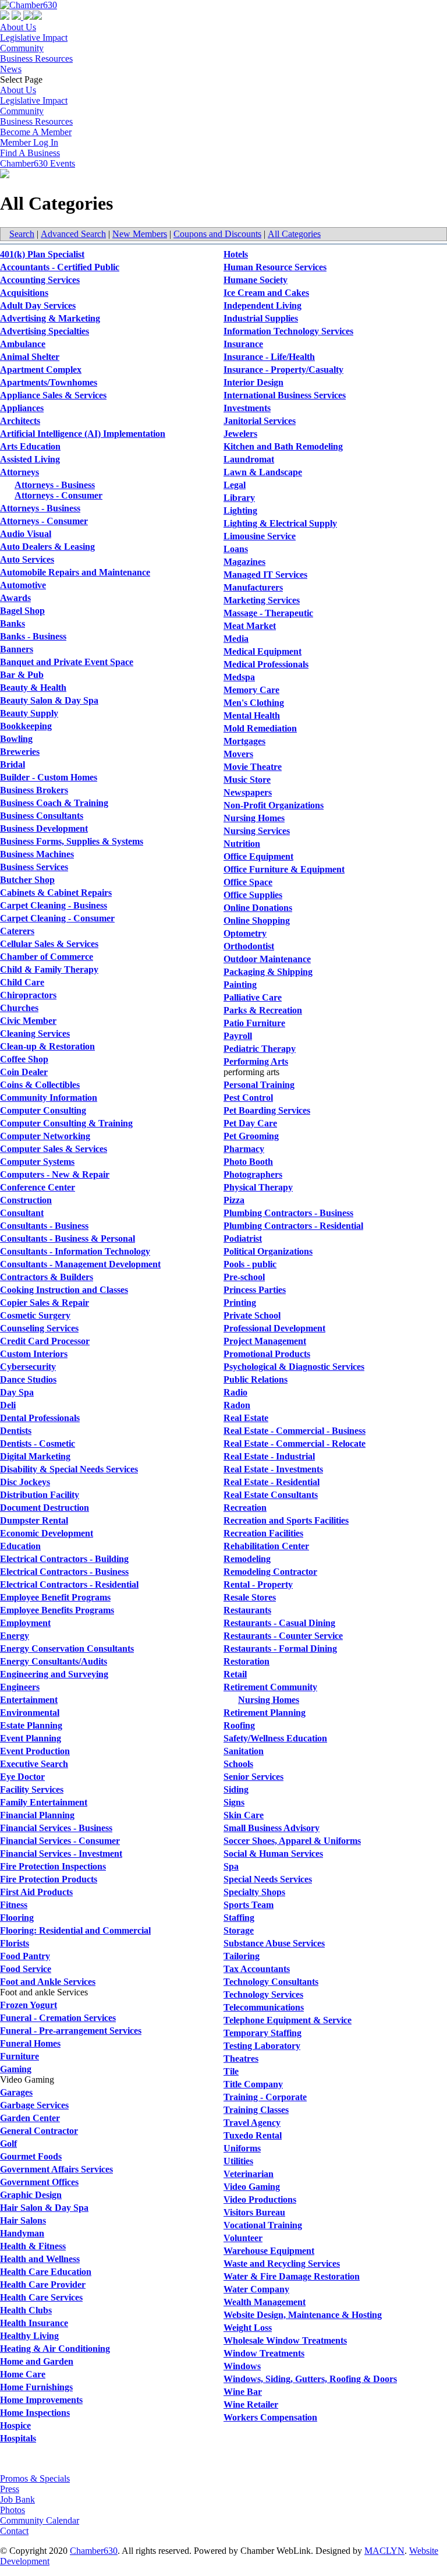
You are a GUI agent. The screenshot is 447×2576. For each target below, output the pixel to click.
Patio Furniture (254, 1023)
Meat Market (250, 626)
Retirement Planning (265, 1713)
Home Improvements (41, 2400)
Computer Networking (45, 1136)
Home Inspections (35, 2413)
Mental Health (252, 715)
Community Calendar (40, 2520)
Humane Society (256, 280)
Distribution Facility (40, 1495)
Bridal (13, 764)
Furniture (19, 2056)
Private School (252, 1315)
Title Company (253, 2084)
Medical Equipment (262, 651)
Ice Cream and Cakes (266, 293)
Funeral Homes (30, 2043)
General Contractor (39, 2131)
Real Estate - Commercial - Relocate (295, 1444)
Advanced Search (73, 234)
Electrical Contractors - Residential (69, 1584)
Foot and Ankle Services (48, 1982)
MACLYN (384, 2551)
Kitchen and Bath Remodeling (283, 446)
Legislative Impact (34, 38)
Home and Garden (37, 2361)
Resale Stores (250, 1597)
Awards (15, 598)
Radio (235, 1392)
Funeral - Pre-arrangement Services (71, 2031)
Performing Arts (256, 1061)
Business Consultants (42, 816)
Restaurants (247, 1610)
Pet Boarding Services (267, 1110)
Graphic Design (31, 2195)
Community (22, 48)
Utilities (238, 2161)
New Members (140, 234)
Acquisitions (24, 293)
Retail (235, 1674)
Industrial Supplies (261, 318)
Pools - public (250, 1264)
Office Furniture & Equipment (284, 869)
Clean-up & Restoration (47, 1046)
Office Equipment (258, 856)
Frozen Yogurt (29, 2005)
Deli (8, 1405)
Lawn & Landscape (263, 472)
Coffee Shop (24, 1059)
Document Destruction (45, 1508)
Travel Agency (252, 2123)
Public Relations (256, 1379)
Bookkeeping (26, 726)
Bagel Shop (22, 611)
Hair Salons (23, 2220)
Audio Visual (26, 534)
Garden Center (30, 2118)
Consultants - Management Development (80, 1264)
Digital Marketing (35, 1456)
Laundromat (249, 459)
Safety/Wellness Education (275, 1738)
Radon (237, 1405)
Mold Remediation (260, 728)
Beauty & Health (33, 688)
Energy (15, 1636)
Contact (14, 2531)
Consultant (22, 1213)
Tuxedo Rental (253, 2135)
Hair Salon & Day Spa (44, 2208)
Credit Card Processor (45, 1341)
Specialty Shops (254, 1892)
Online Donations (258, 908)
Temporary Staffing (262, 2033)
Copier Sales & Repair (45, 1303)
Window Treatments (264, 2353)
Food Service (26, 1969)
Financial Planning (37, 1815)
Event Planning (31, 1738)
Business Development (44, 828)
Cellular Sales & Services (49, 944)
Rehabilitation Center (266, 1546)
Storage (239, 1930)
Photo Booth (248, 1162)
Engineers (20, 1687)
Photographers (253, 1174)
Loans (236, 549)
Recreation (245, 1508)
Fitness (14, 1905)
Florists (15, 1943)
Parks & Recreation (263, 1010)
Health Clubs (26, 2310)
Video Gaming (252, 2187)
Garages (16, 2092)
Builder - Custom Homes (49, 777)
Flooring (17, 1918)
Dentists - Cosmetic (38, 1444)
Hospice (15, 2425)
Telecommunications (264, 2007)
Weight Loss (248, 2328)
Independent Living (262, 305)
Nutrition (242, 844)
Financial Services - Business (56, 1828)
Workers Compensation (270, 2417)
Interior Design (253, 382)
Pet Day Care (250, 1123)
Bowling (16, 739)
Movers (238, 754)
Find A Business (30, 153)
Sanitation (244, 1751)
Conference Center (38, 1187)
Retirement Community (270, 1687)
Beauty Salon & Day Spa (49, 700)
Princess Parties (255, 1290)
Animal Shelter (30, 357)
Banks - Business (33, 636)
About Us (18, 27)
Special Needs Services (268, 1879)
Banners (17, 649)
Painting (240, 985)
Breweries (20, 752)
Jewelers (240, 434)
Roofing (239, 1725)
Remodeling (247, 1559)
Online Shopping (257, 920)
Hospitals (18, 2438)
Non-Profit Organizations (274, 805)
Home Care (23, 2374)
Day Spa (17, 1392)
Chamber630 (94, 2551)
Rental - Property (258, 1584)
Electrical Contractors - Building (64, 1559)
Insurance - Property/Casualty (283, 370)
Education (20, 1546)
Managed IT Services (265, 575)
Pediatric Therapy (260, 1049)
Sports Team (249, 1905)
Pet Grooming (251, 1136)
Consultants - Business (44, 1226)
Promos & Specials (35, 2478)
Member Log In (29, 142)
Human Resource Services (275, 267)
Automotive (23, 585)
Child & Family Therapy (49, 969)
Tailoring (242, 1956)
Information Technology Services (288, 331)
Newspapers (248, 792)
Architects (20, 421)
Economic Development (47, 1533)
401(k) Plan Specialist (42, 254)
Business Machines (37, 854)
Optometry (245, 933)
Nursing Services (257, 831)
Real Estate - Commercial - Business (295, 1431)
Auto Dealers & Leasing (47, 547)
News (11, 69)
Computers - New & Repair (55, 1174)
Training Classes (256, 2110)
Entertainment (29, 1700)
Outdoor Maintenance (267, 959)
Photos (13, 2510)
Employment (25, 1623)
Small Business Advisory (272, 1828)
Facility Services (32, 1789)
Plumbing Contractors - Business (288, 1213)
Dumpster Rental (34, 1520)
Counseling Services (39, 1328)
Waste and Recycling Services (282, 2264)
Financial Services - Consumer (60, 1841)
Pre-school (244, 1277)
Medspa (239, 677)
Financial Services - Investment (61, 1854)
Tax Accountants (257, 1969)
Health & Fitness (33, 2246)
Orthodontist (249, 946)
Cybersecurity (28, 1367)
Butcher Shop (27, 880)
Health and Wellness (40, 2259)
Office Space (248, 882)
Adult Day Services (38, 305)
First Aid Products (36, 1892)
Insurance (243, 344)
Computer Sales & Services (54, 1149)
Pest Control (248, 1098)
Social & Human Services (273, 1854)
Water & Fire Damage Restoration (292, 2276)
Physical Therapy (258, 1187)
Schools (238, 1764)
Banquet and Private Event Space (67, 662)
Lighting (240, 510)
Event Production (35, 1751)
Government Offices (39, 2182)
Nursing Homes (254, 818)
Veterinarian (249, 2174)
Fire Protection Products (49, 1879)
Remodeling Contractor (270, 1572)
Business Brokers (34, 790)
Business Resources (36, 59)
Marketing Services (262, 600)
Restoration (246, 1661)
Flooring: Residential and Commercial (75, 1930)
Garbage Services (34, 2105)
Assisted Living (30, 459)
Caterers (17, 931)
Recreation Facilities (263, 1533)
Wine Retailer (251, 2404)
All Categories (294, 234)
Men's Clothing (254, 703)
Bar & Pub (22, 675)
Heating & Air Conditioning (55, 2349)
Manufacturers (253, 587)
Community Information (49, 1098)
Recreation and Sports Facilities (286, 1520)
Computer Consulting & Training (66, 1123)
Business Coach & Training (54, 803)
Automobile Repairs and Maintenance (75, 572)
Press (10, 2489)
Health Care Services (41, 2297)
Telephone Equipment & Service (288, 2020)
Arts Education (30, 446)
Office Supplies (253, 895)
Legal (235, 485)
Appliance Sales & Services (53, 395)
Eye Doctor (22, 1777)
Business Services (34, 867)
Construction (26, 1200)
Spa (231, 1866)
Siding (236, 1789)
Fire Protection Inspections (53, 1866)
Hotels (236, 254)
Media (236, 639)
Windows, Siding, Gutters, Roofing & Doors (310, 2379)
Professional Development (274, 1328)
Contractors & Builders (47, 1277)
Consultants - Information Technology (75, 1251)
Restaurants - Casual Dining (279, 1623)
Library (239, 498)
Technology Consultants (271, 1982)
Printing (240, 1303)
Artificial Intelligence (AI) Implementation (83, 434)
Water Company (256, 2289)
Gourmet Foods (31, 2156)
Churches (19, 1008)
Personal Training (259, 1085)
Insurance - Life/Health (269, 357)
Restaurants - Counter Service (283, 1636)
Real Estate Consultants (271, 1495)
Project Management (265, 1341)
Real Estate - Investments (273, 1469)
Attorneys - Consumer (58, 495)
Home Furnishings (36, 2387)
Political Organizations (268, 1251)
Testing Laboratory (262, 2046)
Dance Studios (28, 1379)
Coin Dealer (24, 1072)
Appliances (22, 408)
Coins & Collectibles (40, 1085)
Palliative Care (253, 997)
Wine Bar (243, 2392)
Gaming (16, 2069)
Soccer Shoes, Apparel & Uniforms (292, 1841)
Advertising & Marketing (50, 318)
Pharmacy (244, 1149)
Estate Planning (31, 1725)
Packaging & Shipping (268, 972)
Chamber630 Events (38, 163)
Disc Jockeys (25, 1482)
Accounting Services (40, 280)
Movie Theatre (253, 767)
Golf (8, 2144)
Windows (242, 2366)
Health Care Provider (43, 2285)
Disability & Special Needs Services (69, 1469)
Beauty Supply (29, 713)
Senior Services (253, 1777)
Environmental (30, 1713)
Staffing (239, 1918)
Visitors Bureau (254, 2212)
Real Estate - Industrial (269, 1456)
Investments (247, 408)
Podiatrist (243, 1238)
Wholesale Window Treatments (285, 2340)
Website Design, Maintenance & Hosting (303, 2315)
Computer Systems (37, 1162)
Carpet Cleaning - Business (54, 905)
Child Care (22, 982)
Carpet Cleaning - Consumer (57, 918)
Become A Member (36, 132)
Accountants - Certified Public (60, 267)
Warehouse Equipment (269, 2251)
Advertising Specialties (45, 331)
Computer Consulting (43, 1110)
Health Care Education (46, 2272)
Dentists (16, 1431)
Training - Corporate (265, 2097)
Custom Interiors (34, 1354)
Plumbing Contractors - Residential (293, 1226)
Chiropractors (28, 995)
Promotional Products (267, 1354)
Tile (231, 2071)
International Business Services (285, 395)
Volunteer (243, 2238)
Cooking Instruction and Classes (64, 1290)
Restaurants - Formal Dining (280, 1649)
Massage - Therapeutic (268, 613)
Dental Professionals (40, 1418)
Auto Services (27, 559)
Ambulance (23, 344)
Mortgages (244, 741)
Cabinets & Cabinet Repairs (56, 893)
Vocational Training (263, 2225)
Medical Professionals (266, 664)
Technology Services (263, 1994)
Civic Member (28, 1021)
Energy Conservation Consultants (67, 1649)
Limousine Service (260, 536)
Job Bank (17, 2499)
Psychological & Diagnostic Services (294, 1367)
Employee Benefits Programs (57, 1610)
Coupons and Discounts (217, 234)
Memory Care (251, 690)
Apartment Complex (41, 370)
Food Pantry (25, 1956)
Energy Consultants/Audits (54, 1661)
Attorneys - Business (55, 485)
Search (22, 234)
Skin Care (244, 1815)
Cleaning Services (35, 1033)
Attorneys (19, 472)
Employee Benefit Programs (55, 1597)
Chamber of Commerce (47, 957)
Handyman (22, 2233)
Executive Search (34, 1764)
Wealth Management (265, 2302)
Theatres (241, 2059)
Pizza (234, 1200)
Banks (13, 623)
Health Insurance (34, 2323)
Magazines (244, 562)
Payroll (238, 1036)
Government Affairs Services (56, 2169)
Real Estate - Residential (272, 1482)
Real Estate (246, 1418)
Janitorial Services (260, 421)
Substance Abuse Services (274, 1943)
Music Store (247, 780)
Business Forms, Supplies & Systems (72, 841)
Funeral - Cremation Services (58, 2018)
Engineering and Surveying (54, 1674)
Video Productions (260, 2199)
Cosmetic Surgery (35, 1315)
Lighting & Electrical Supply (280, 523)
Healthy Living (29, 2336)
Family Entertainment (44, 1802)
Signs (234, 1802)
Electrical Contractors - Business (64, 1572)
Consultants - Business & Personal (68, 1238)
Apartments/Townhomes (49, 382)
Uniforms (242, 2148)
